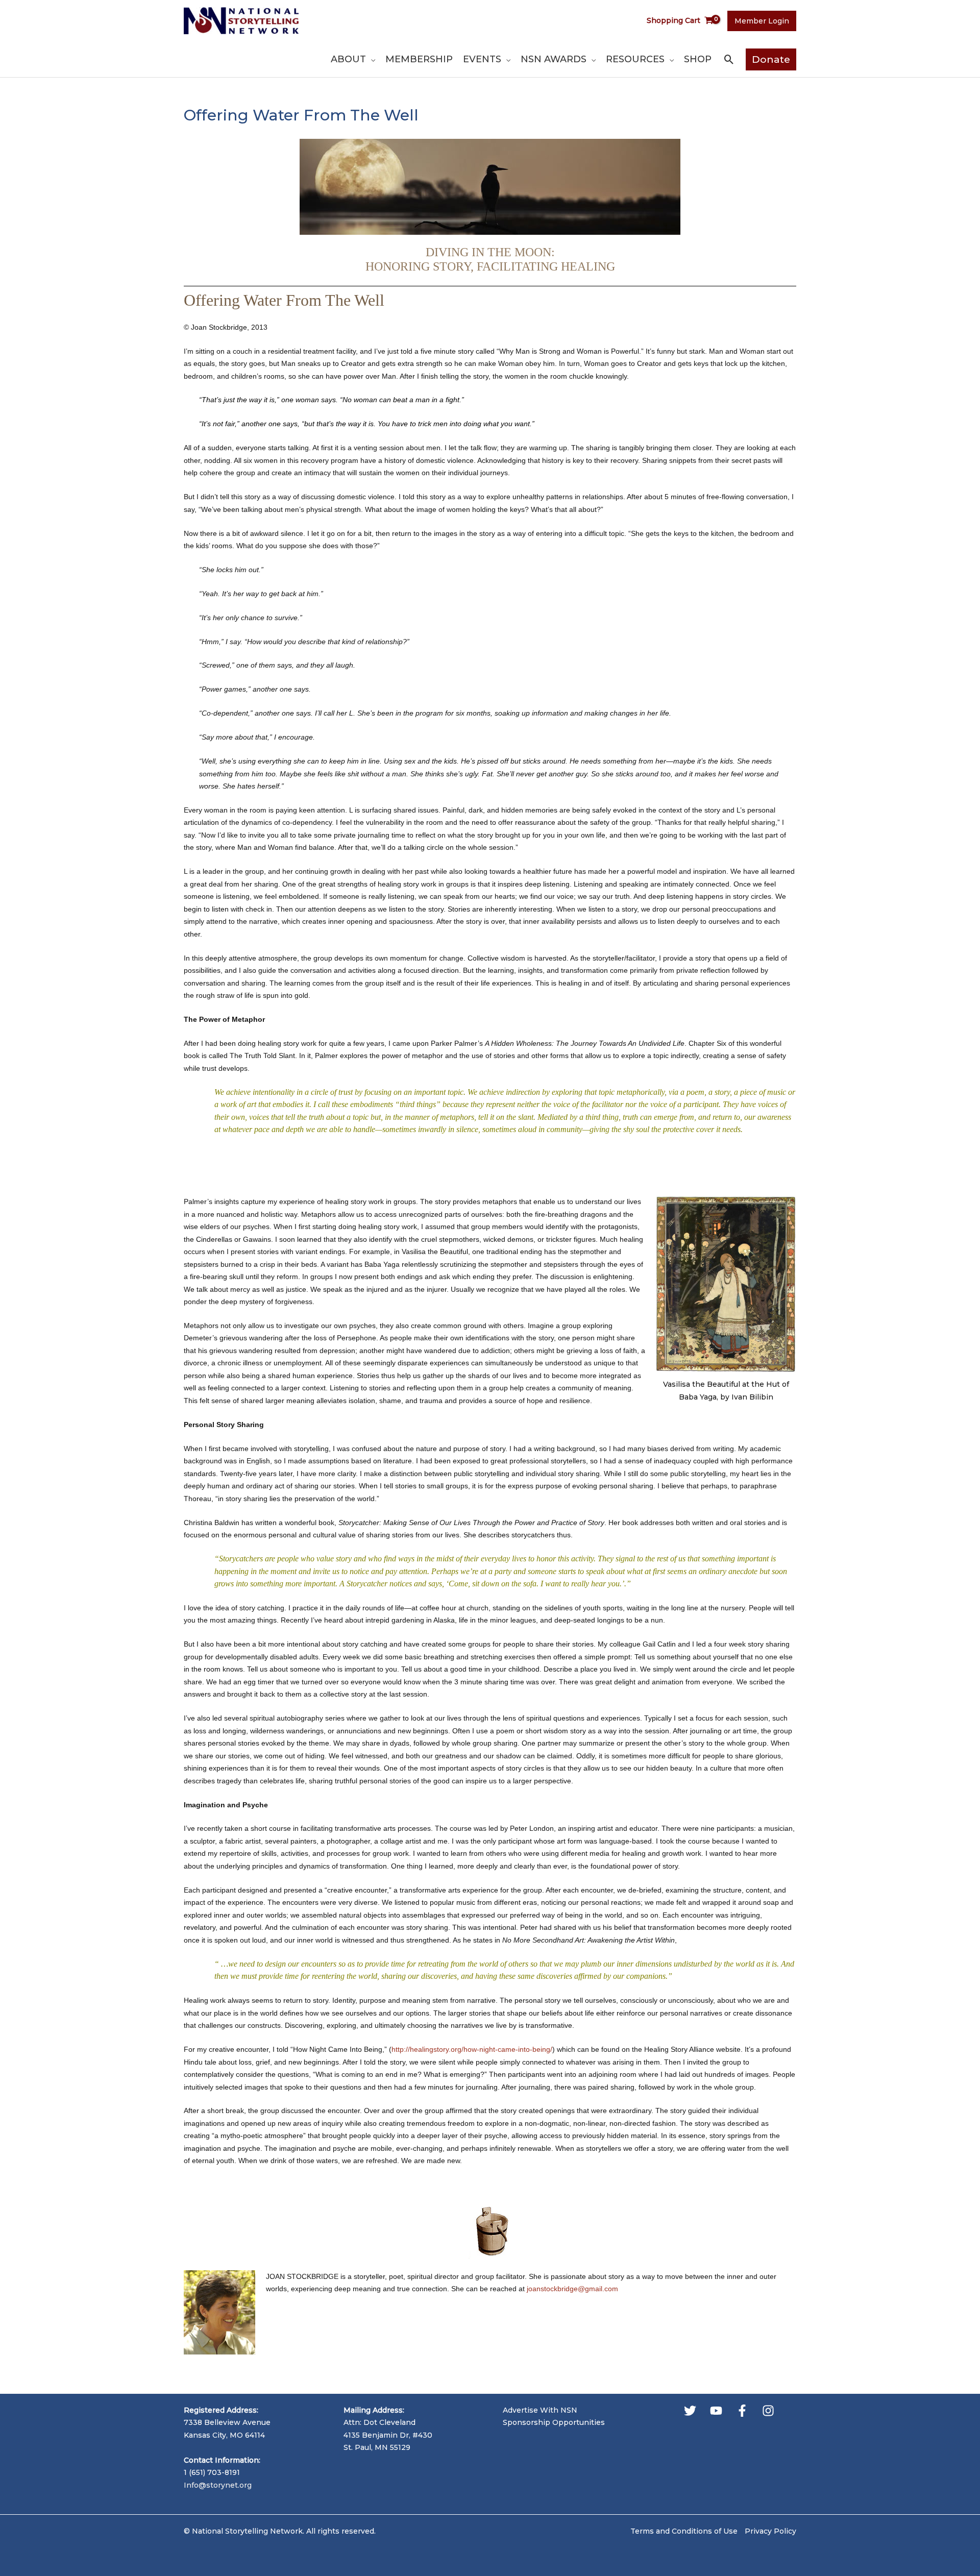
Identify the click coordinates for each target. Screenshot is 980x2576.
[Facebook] (742, 2411)
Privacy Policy (770, 2531)
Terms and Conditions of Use (684, 2531)
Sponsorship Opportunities (554, 2422)
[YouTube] (716, 2411)
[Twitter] (690, 2411)
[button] (371, 59)
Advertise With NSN (540, 2410)
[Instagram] (768, 2411)
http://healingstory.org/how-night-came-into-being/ (472, 2049)
